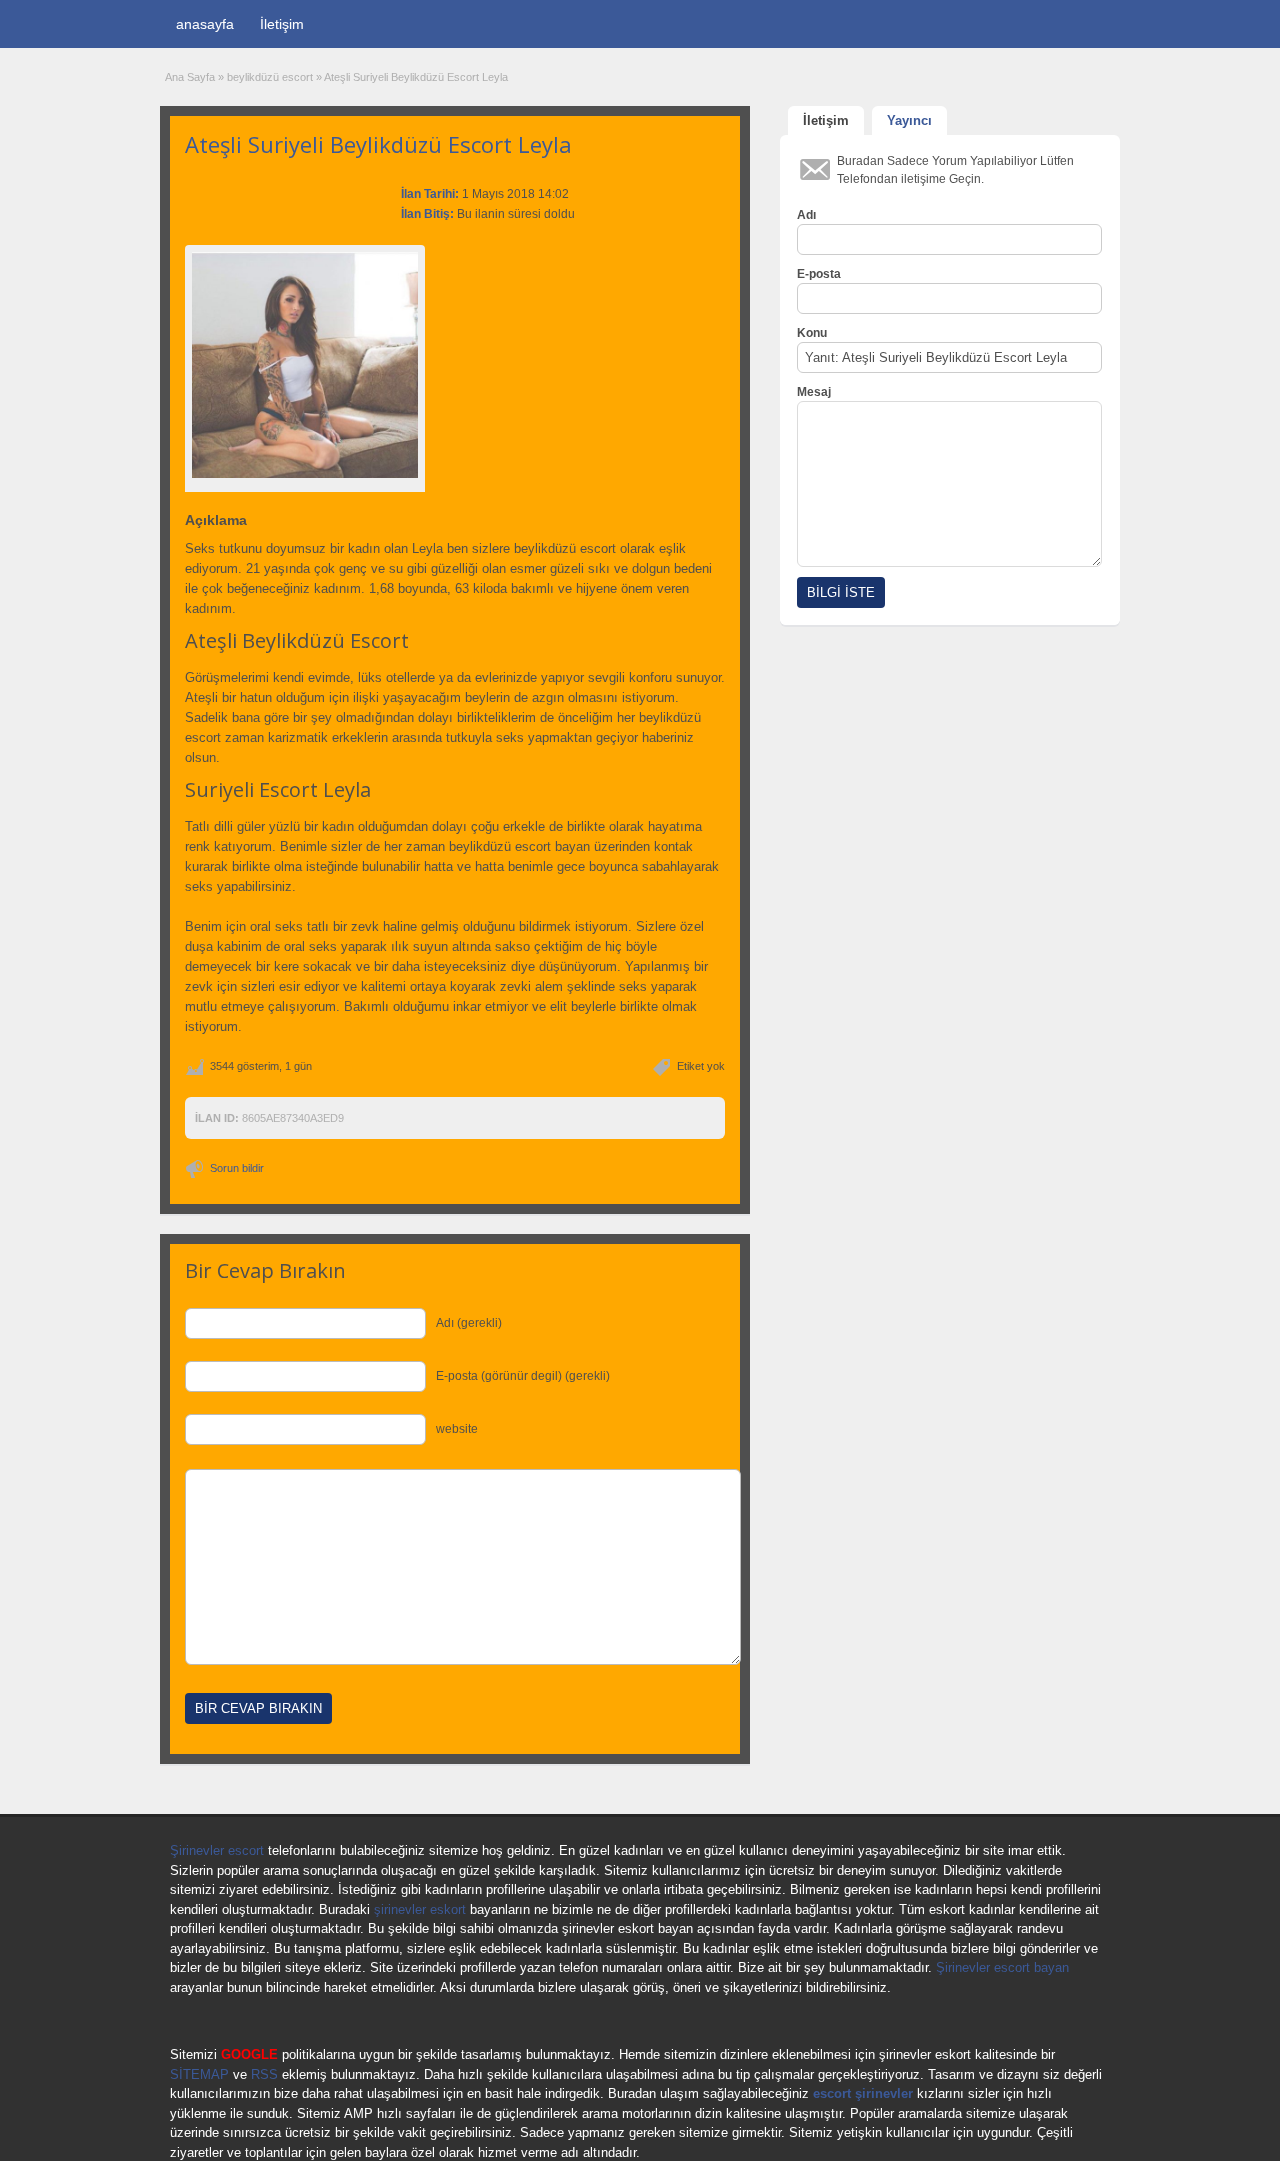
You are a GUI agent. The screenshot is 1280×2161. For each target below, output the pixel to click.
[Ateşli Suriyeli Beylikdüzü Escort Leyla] (305, 365)
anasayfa (205, 24)
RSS (264, 2074)
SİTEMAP (199, 2074)
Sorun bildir (237, 1168)
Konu (812, 333)
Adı (806, 215)
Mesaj (814, 392)
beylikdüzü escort (270, 77)
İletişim (282, 24)
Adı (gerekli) (469, 1323)
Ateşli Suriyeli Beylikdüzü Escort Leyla (378, 144)
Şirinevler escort (217, 1850)
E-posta (819, 274)
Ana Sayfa (190, 77)
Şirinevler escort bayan (1002, 1967)
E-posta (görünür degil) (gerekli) (523, 1376)
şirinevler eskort (420, 1909)
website (457, 1429)
